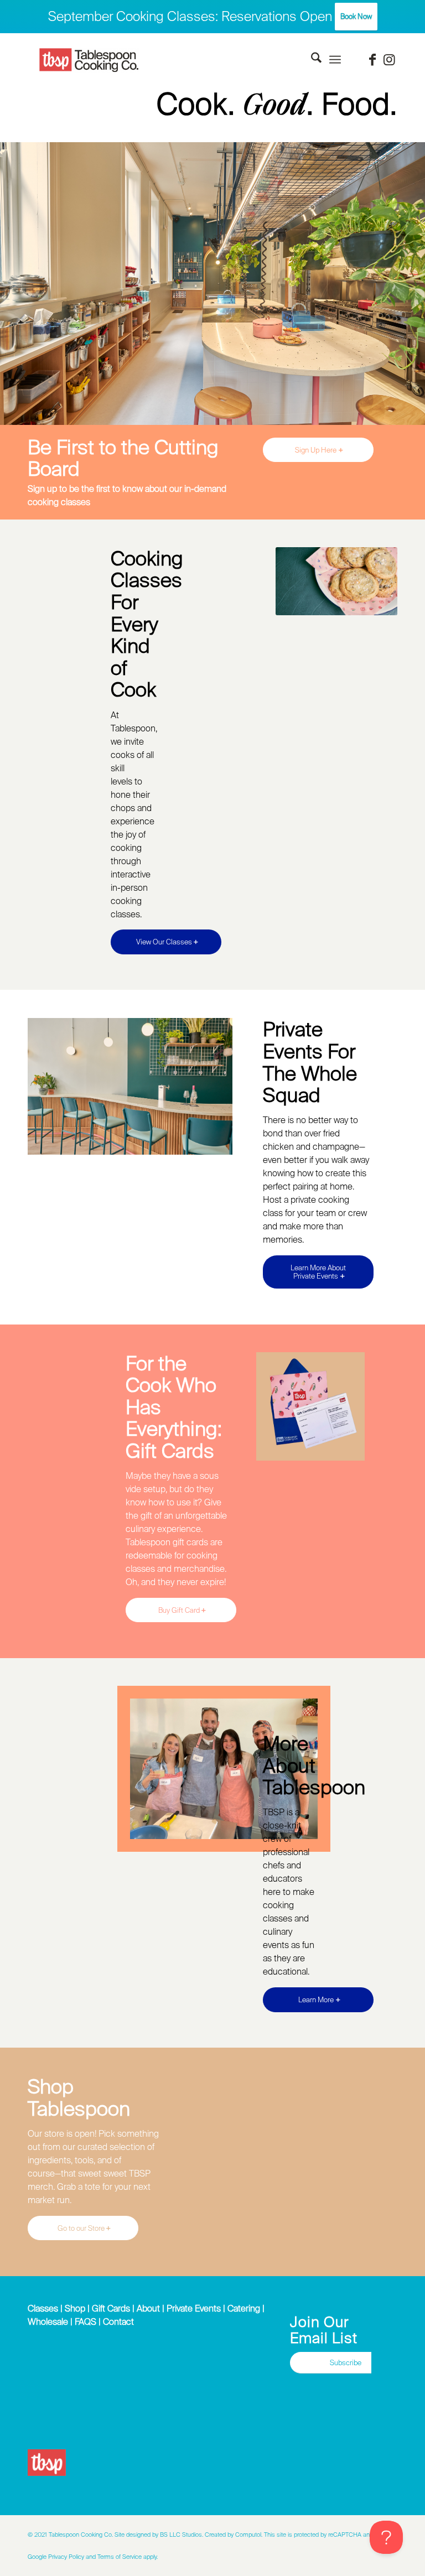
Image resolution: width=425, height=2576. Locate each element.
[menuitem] (311, 60)
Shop (75, 2308)
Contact (118, 2321)
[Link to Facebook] (372, 60)
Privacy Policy (66, 2557)
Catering (244, 2308)
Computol (248, 2535)
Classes (43, 2308)
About (148, 2308)
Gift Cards (111, 2308)
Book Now (356, 16)
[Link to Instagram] (389, 60)
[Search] (311, 60)
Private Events (194, 2308)
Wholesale (48, 2321)
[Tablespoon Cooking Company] (89, 60)
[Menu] (335, 60)
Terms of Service (120, 2557)
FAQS (85, 2321)
